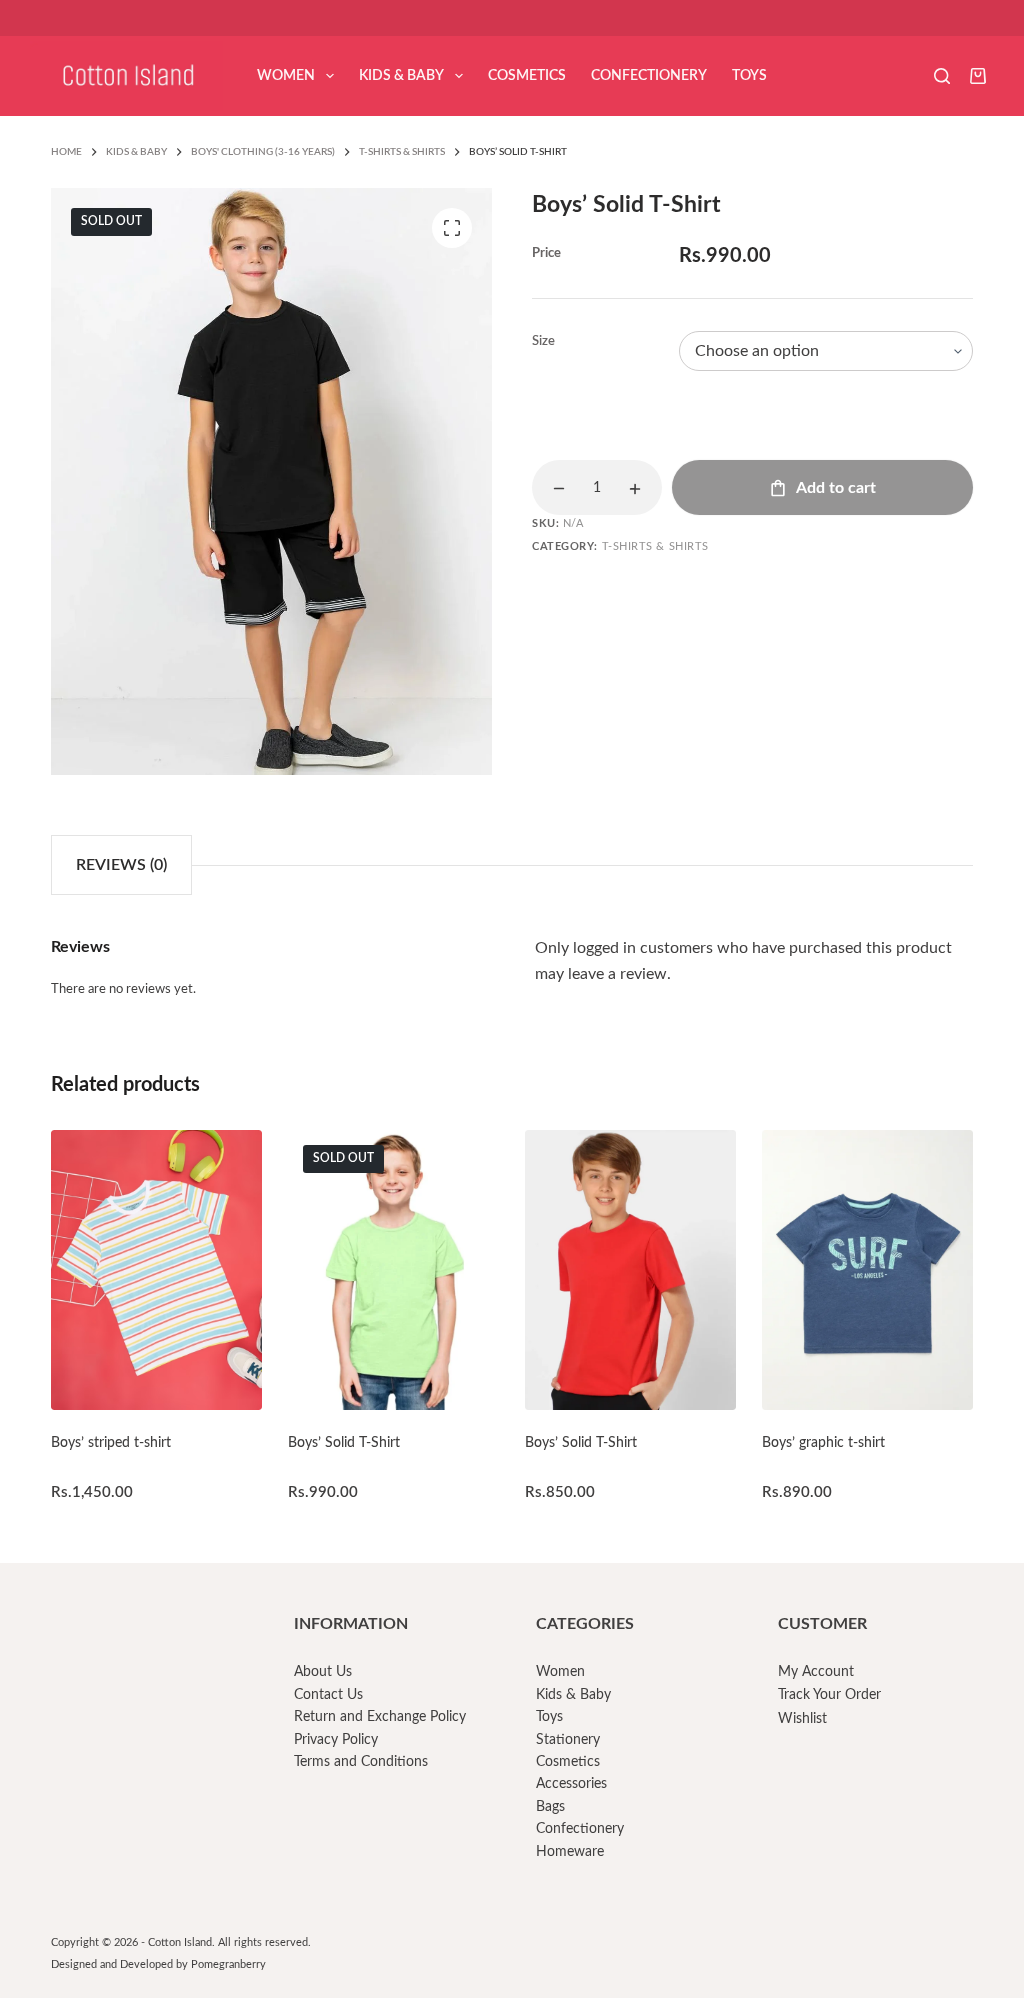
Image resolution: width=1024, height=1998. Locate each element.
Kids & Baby (401, 76)
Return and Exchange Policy (380, 1717)
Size (543, 341)
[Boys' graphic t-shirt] (867, 1270)
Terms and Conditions (361, 1762)
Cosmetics (527, 76)
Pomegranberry (228, 1964)
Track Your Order (829, 1695)
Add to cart (836, 488)
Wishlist (802, 1719)
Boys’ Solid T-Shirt (344, 1443)
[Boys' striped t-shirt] (156, 1270)
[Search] (942, 76)
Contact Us (328, 1695)
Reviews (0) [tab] (121, 865)
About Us (323, 1672)
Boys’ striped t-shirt (111, 1443)
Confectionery (649, 76)
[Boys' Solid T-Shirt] (393, 1270)
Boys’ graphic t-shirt (823, 1443)
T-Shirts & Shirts (655, 546)
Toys (749, 76)
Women (286, 76)
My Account (816, 1672)
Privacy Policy (336, 1740)
